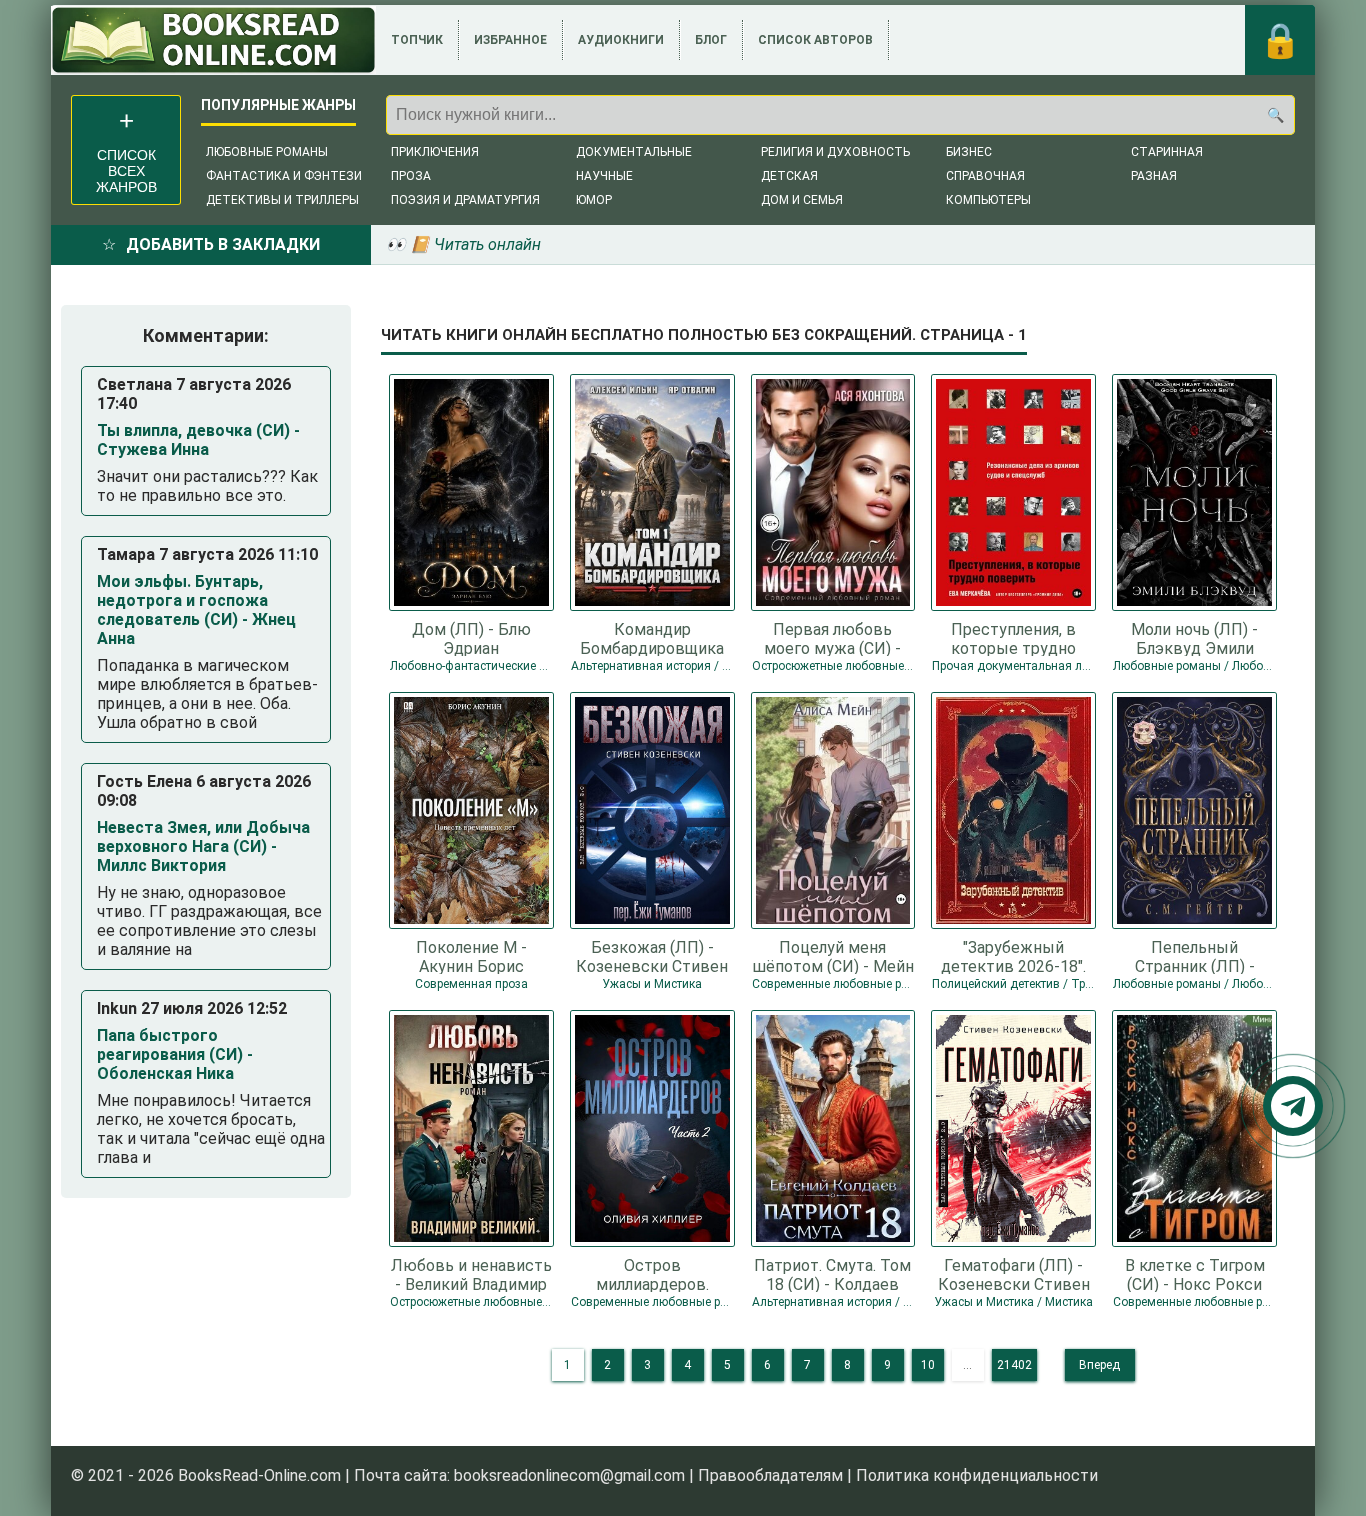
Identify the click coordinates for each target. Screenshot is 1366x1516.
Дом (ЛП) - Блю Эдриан (471, 638)
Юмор (594, 200)
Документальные (634, 152)
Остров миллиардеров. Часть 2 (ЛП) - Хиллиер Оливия (652, 1274)
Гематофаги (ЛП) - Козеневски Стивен (1014, 1274)
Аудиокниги (621, 40)
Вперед (1099, 1365)
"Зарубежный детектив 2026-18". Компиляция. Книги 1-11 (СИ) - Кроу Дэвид (1013, 956)
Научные (604, 176)
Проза (411, 176)
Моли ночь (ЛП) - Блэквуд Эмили (1194, 638)
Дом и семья (802, 200)
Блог (711, 40)
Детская (789, 176)
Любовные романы (267, 152)
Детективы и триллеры (282, 200)
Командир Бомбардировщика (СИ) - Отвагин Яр (652, 638)
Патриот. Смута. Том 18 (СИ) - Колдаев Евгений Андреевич (832, 1274)
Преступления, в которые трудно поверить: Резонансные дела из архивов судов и (1013, 638)
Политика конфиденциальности (977, 1475)
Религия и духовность (835, 152)
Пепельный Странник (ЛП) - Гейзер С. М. (1195, 956)
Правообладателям (770, 1475)
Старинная (1167, 152)
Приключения (435, 152)
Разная (1154, 176)
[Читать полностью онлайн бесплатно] (213, 40)
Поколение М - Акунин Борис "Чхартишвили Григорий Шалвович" (471, 956)
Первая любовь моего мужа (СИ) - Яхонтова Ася (832, 638)
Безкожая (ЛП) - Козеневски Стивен (652, 956)
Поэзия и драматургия (465, 200)
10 (928, 1365)
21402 (1014, 1365)
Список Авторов (815, 40)
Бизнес (969, 152)
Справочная (985, 176)
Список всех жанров (126, 171)
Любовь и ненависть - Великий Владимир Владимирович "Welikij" (471, 1274)
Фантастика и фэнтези (284, 176)
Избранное (510, 40)
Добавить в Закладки (223, 244)
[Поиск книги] (1275, 115)
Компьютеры (988, 200)
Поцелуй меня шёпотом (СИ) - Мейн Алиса (833, 956)
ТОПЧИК (417, 40)
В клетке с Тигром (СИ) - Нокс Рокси (1195, 1274)
